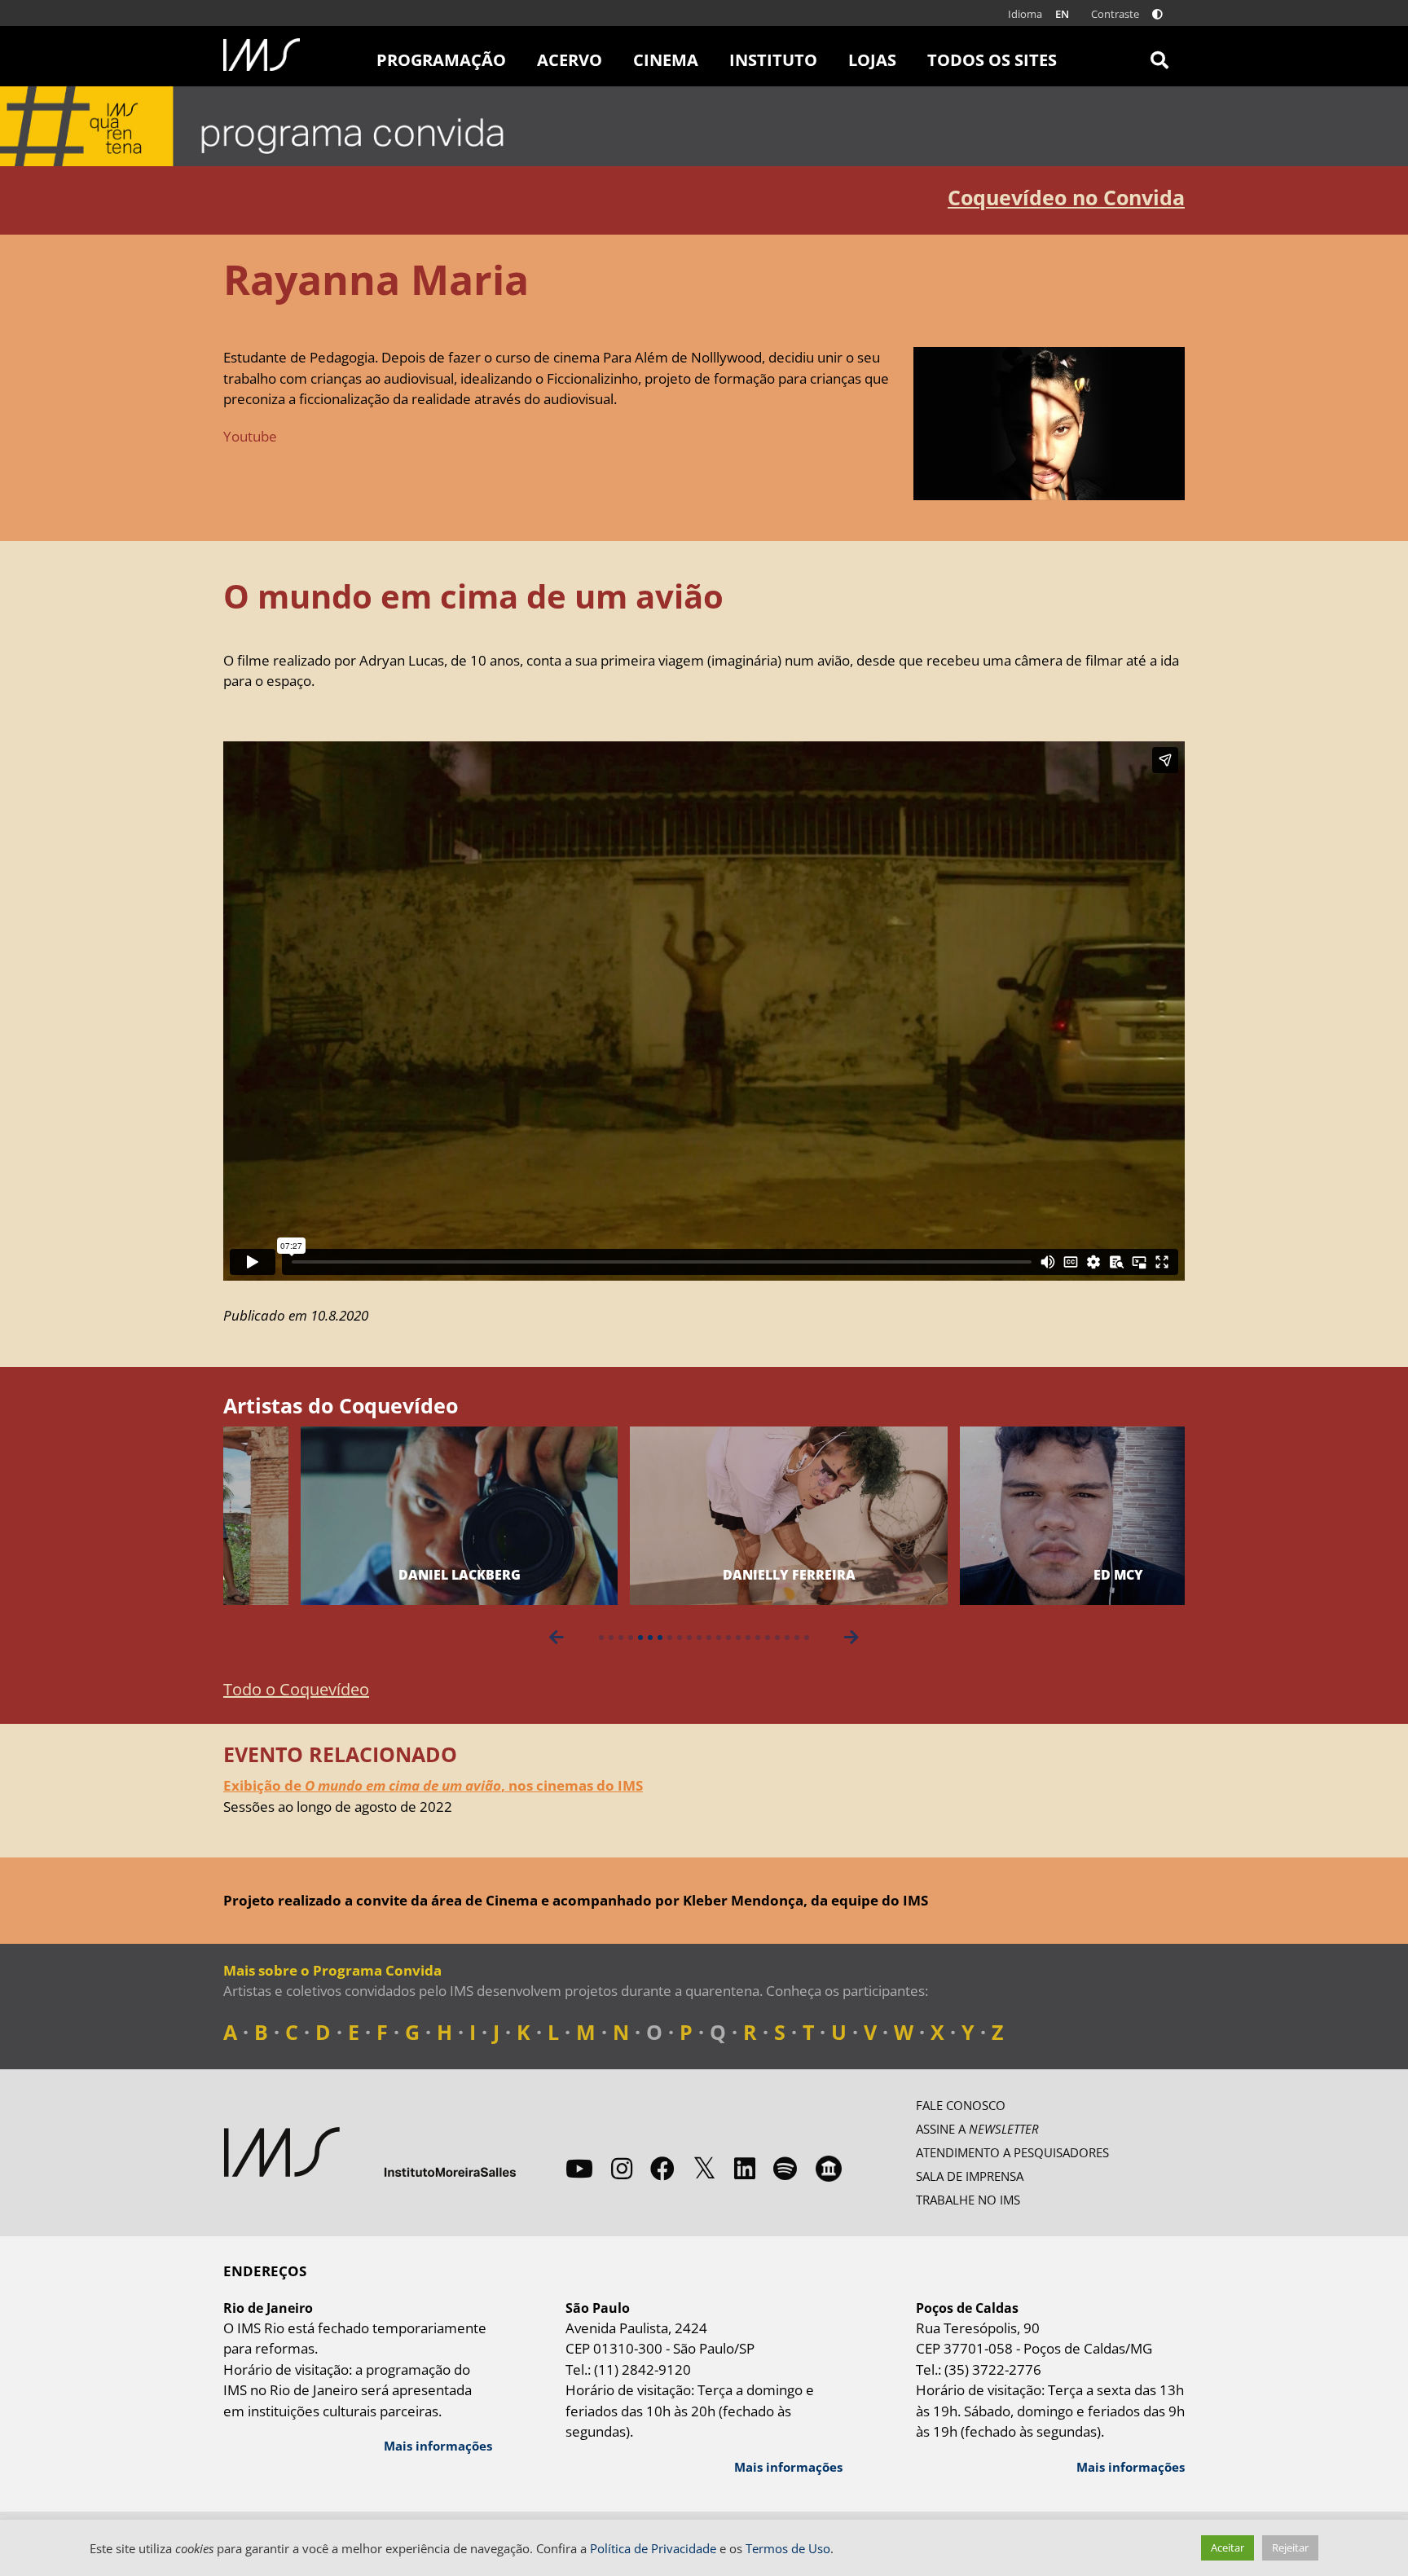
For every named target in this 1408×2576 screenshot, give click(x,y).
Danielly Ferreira (712, 1575)
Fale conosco (961, 2105)
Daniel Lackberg (382, 1575)
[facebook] (662, 2168)
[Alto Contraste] (1157, 14)
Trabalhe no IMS (968, 2200)
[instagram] (622, 2168)
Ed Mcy (1041, 1575)
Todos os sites (992, 60)
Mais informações (438, 2446)
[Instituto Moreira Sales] (370, 2152)
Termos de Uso (788, 2548)
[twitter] (704, 2169)
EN (1062, 14)
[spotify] (785, 2168)
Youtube (250, 436)
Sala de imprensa (970, 2176)
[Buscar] (1159, 56)
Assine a (977, 2129)
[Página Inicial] (262, 55)
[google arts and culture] (829, 2169)
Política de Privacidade (653, 2548)
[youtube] (579, 2168)
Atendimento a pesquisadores (1012, 2152)
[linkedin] (745, 2168)
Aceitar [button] (1228, 2547)
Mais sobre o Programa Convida (332, 1970)
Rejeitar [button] (1290, 2547)
